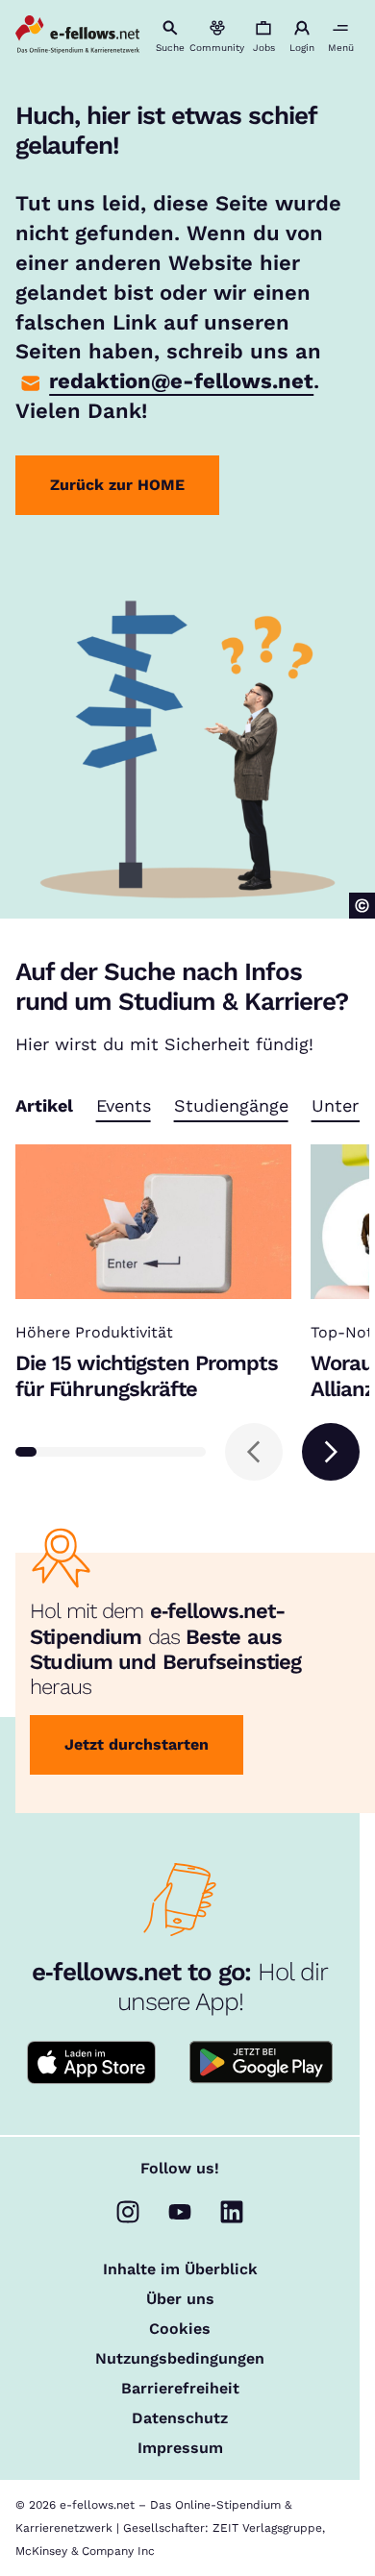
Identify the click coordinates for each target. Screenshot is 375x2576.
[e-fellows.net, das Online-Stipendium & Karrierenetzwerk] (78, 36)
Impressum (180, 2448)
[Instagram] (128, 2212)
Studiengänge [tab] (231, 1106)
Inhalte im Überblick (180, 2269)
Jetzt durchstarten (137, 1744)
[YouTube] (180, 2212)
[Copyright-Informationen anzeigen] (362, 906)
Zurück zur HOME (117, 485)
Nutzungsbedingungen (180, 2359)
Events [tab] (124, 1106)
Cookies (180, 2329)
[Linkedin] (232, 2212)
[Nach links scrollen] (254, 1452)
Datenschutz (180, 2418)
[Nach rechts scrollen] (331, 1452)
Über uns (180, 2299)
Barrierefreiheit (180, 2389)
